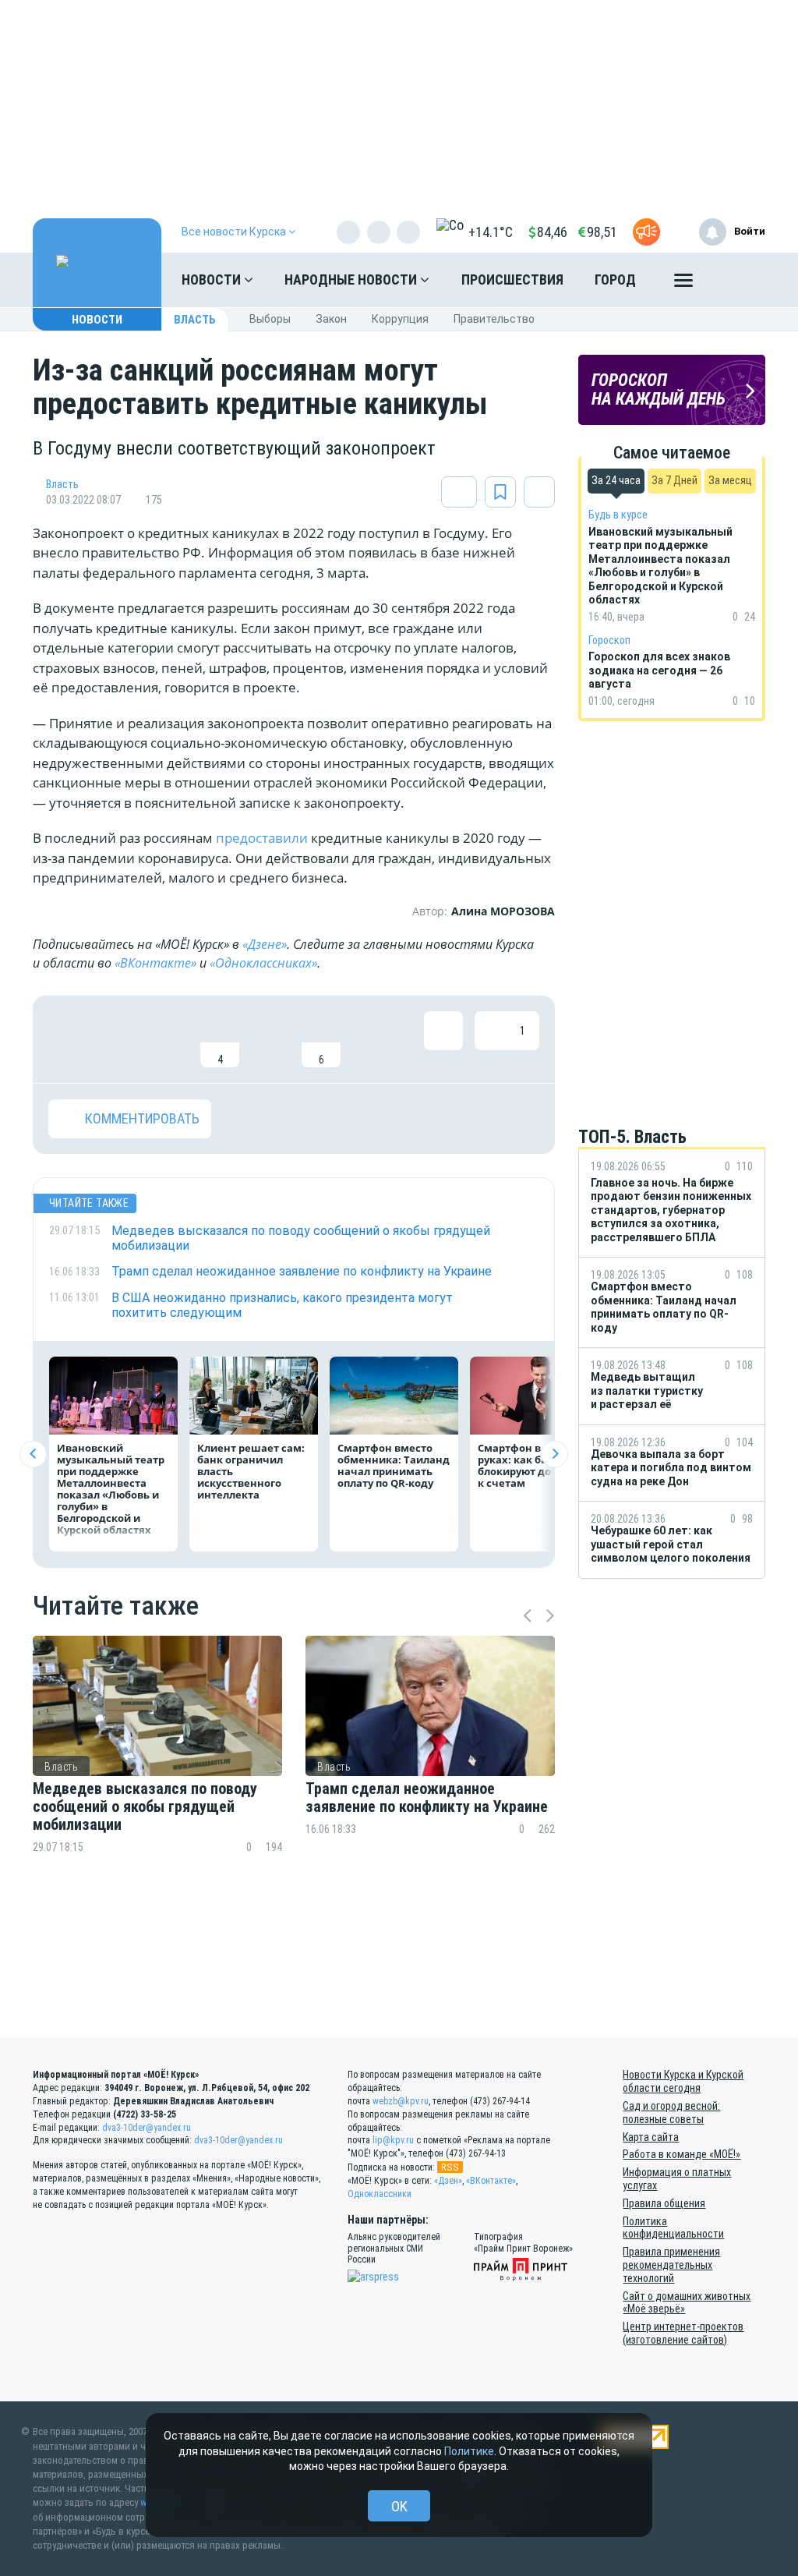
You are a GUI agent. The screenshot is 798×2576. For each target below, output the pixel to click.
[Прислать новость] (646, 232)
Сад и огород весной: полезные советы (671, 2112)
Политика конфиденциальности (673, 2228)
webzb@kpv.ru (401, 2101)
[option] (157, 1772)
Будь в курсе (618, 515)
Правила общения (664, 2203)
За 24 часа (616, 480)
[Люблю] (169, 1039)
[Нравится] (68, 1039)
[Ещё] (683, 284)
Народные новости (352, 280)
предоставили (262, 838)
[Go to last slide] (33, 1454)
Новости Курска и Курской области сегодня (683, 2081)
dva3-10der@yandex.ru (147, 2128)
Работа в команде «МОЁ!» (681, 2154)
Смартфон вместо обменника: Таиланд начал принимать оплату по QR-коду (394, 1465)
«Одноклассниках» (263, 963)
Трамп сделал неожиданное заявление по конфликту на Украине (427, 1798)
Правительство (494, 319)
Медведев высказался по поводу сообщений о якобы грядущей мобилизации (145, 1807)
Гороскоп (609, 640)
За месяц (730, 480)
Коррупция (400, 319)
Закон (331, 319)
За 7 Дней (674, 480)
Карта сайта (651, 2137)
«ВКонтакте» (155, 963)
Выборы (270, 319)
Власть (195, 320)
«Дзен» (448, 2181)
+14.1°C (491, 232)
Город (615, 280)
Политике (469, 2451)
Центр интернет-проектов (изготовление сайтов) (683, 2333)
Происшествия (512, 280)
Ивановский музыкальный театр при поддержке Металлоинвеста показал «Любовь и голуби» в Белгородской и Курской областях (111, 1489)
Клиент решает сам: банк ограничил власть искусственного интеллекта (251, 1471)
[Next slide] (554, 1454)
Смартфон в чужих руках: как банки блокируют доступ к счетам (528, 1465)
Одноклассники (380, 2194)
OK (399, 2506)
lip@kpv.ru (393, 2140)
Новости (213, 280)
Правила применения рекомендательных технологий (671, 2265)
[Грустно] (270, 1039)
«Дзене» (265, 944)
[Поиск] (738, 280)
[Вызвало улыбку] (118, 1039)
